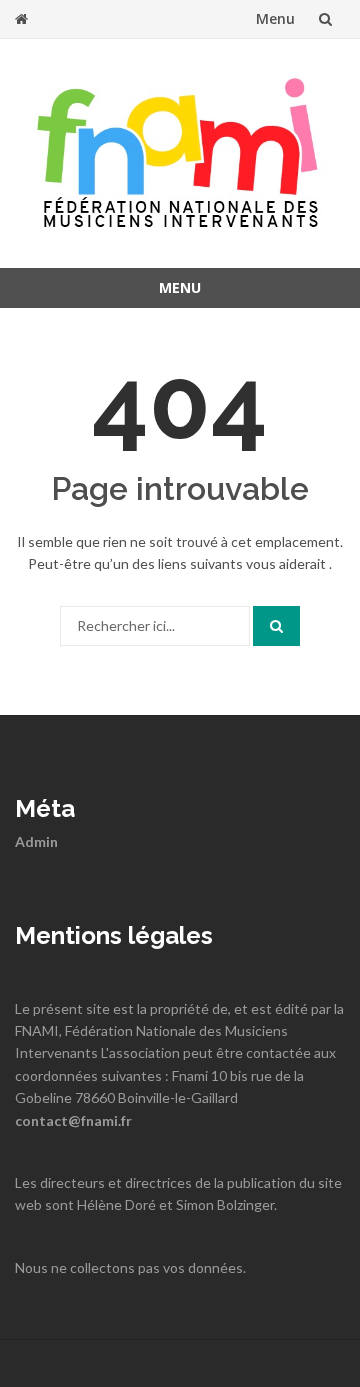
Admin (36, 841)
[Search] (276, 626)
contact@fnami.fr (73, 1120)
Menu (275, 18)
